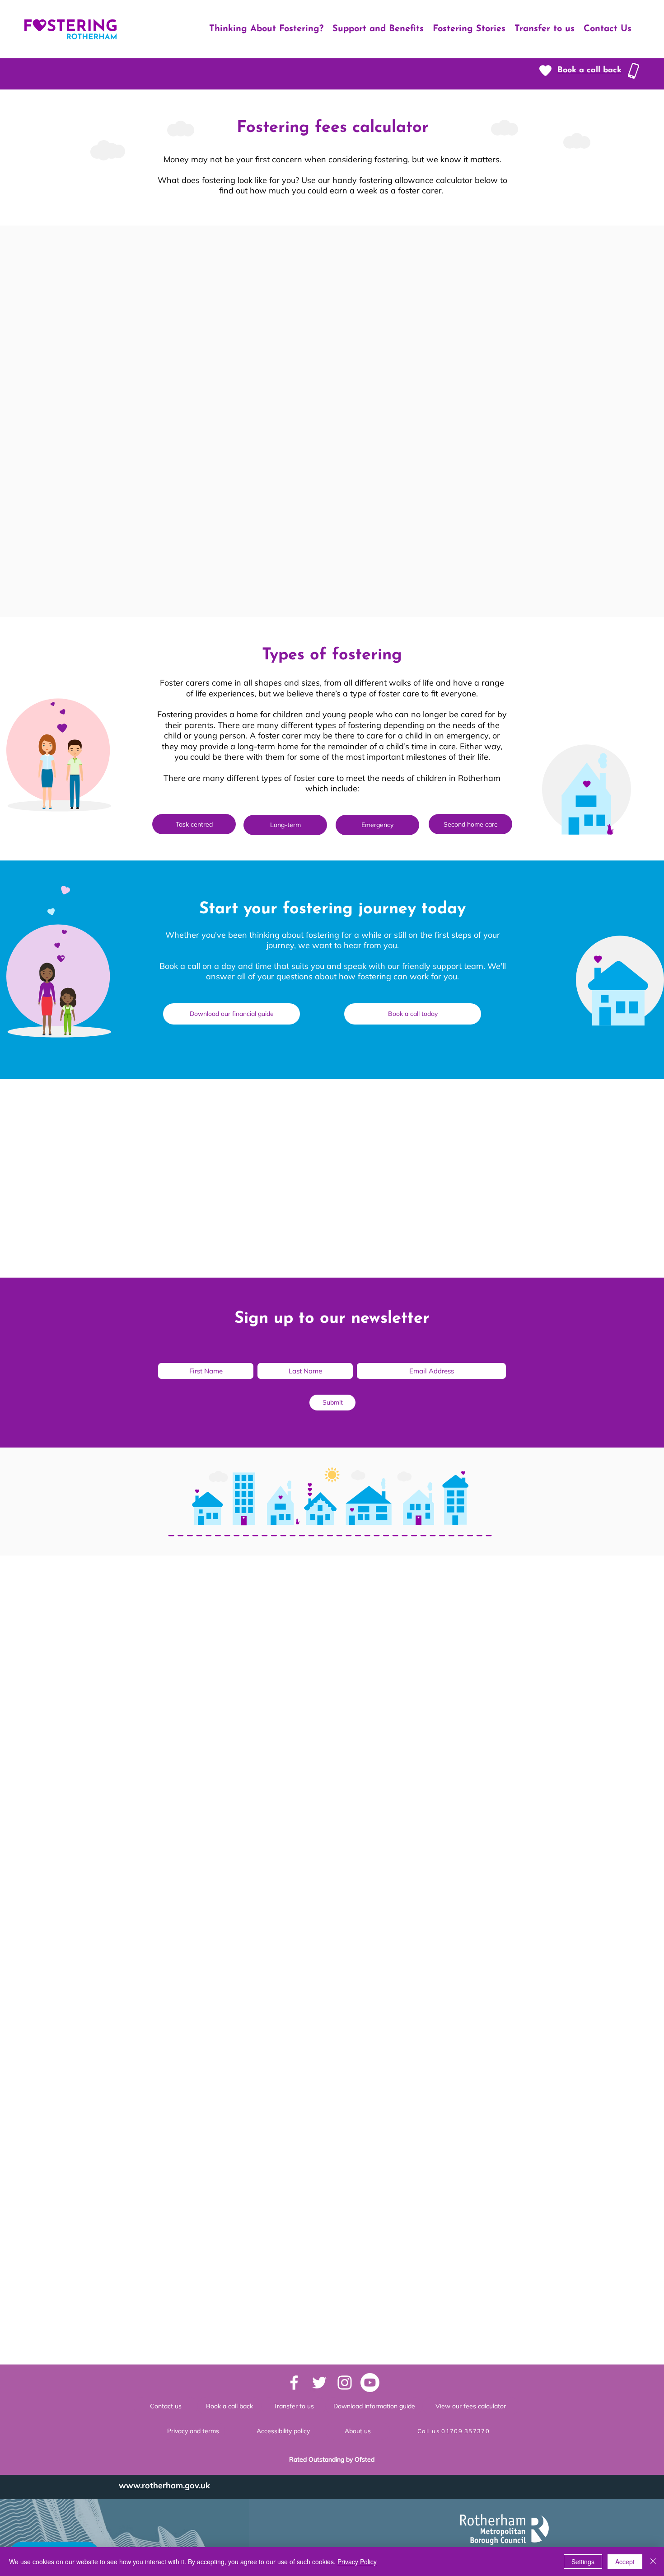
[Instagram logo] (345, 2383)
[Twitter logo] (319, 2383)
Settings (583, 2562)
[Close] (653, 2562)
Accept (625, 2562)
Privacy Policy (357, 2562)
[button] (589, 71)
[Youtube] (370, 2383)
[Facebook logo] (294, 2383)
